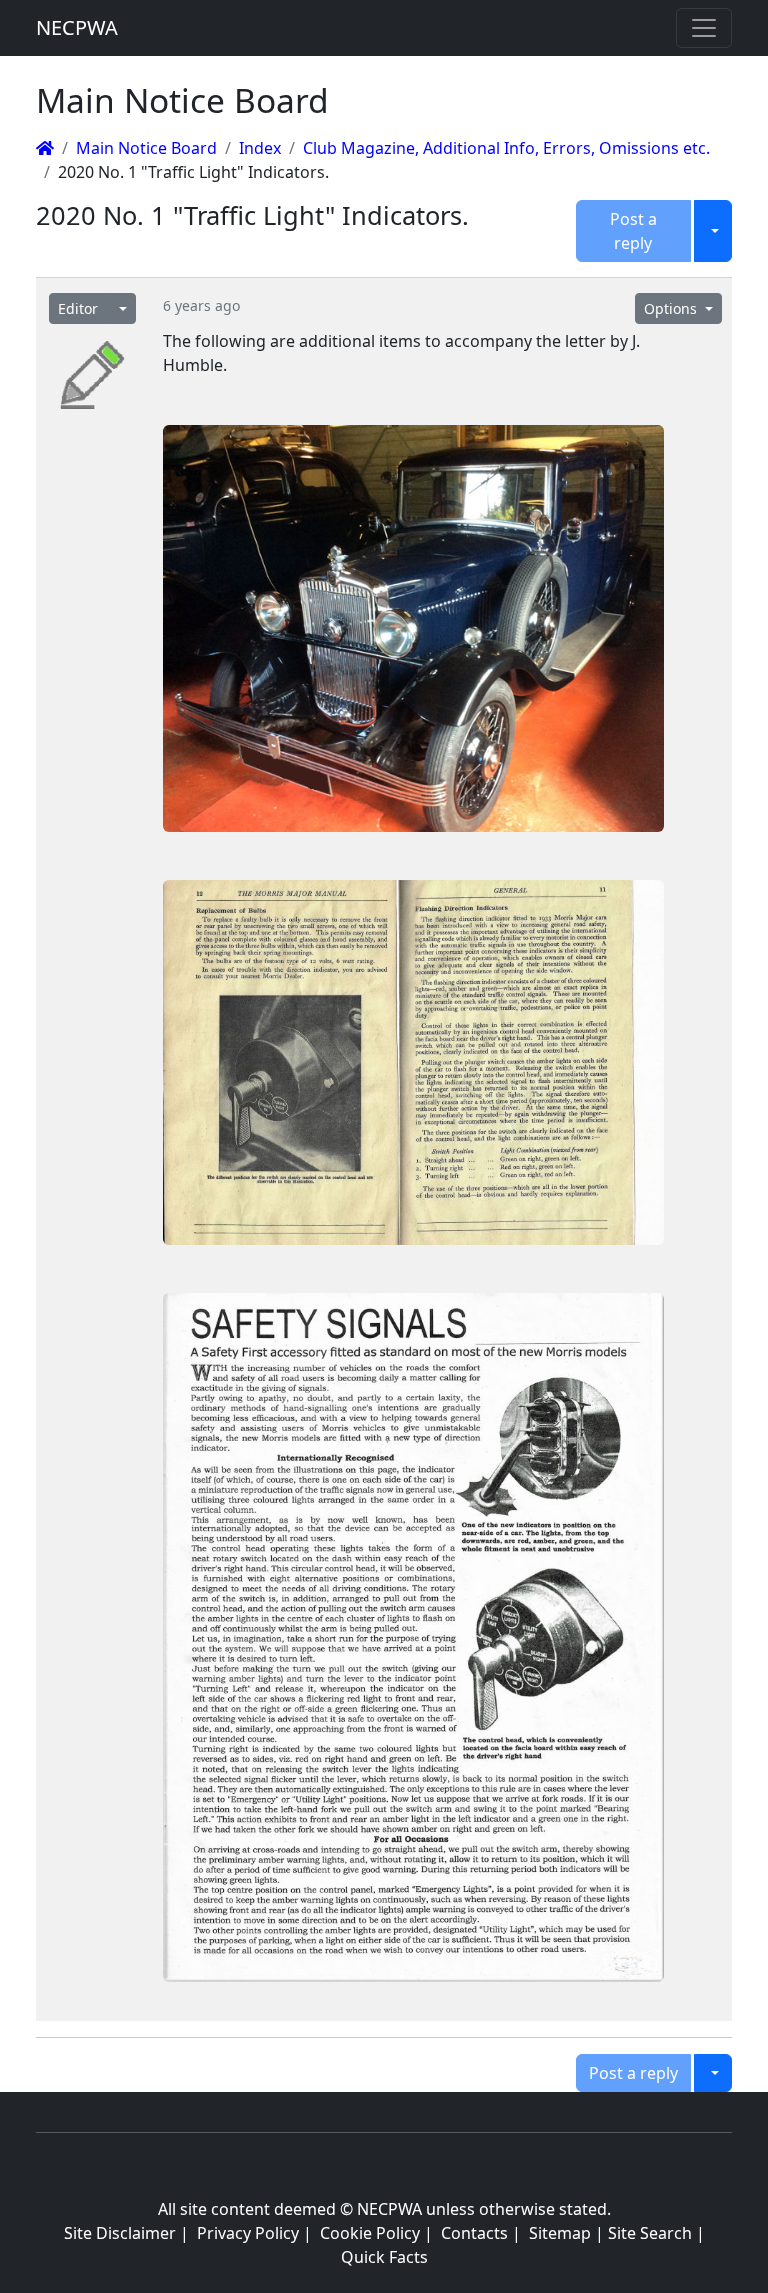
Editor (78, 308)
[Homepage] (45, 148)
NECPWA (77, 27)
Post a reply (633, 231)
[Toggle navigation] (704, 28)
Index (260, 148)
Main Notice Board (146, 148)
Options (672, 308)
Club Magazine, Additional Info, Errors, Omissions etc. (506, 148)
